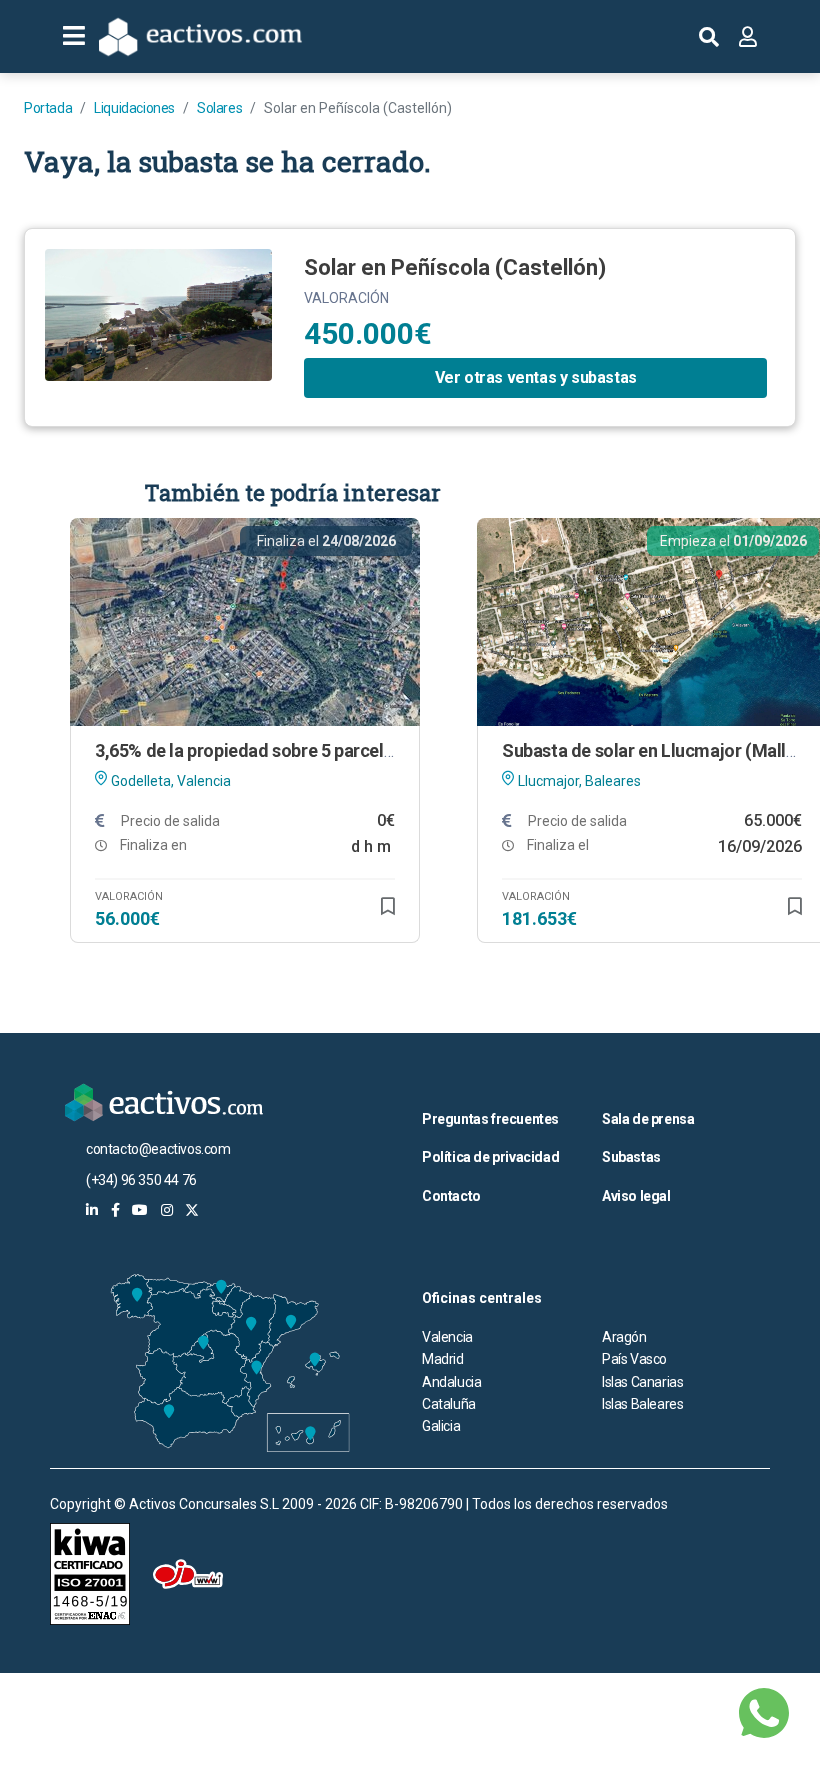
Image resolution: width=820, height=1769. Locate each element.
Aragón (624, 1337)
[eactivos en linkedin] (92, 1210)
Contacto (451, 1196)
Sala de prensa (648, 1119)
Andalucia (451, 1382)
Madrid (443, 1359)
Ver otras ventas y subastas (536, 377)
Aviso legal (636, 1196)
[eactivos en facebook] (115, 1210)
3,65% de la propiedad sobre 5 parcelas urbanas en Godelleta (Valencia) (377, 750)
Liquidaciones (134, 108)
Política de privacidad (490, 1157)
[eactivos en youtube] (140, 1210)
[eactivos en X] (192, 1210)
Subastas (631, 1157)
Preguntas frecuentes (490, 1119)
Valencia (447, 1337)
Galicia (441, 1426)
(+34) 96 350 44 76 (141, 1180)
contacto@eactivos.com (158, 1149)
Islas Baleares (642, 1404)
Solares (219, 108)
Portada (48, 108)
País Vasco (634, 1359)
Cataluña (449, 1404)
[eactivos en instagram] (167, 1210)
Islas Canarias (642, 1382)
